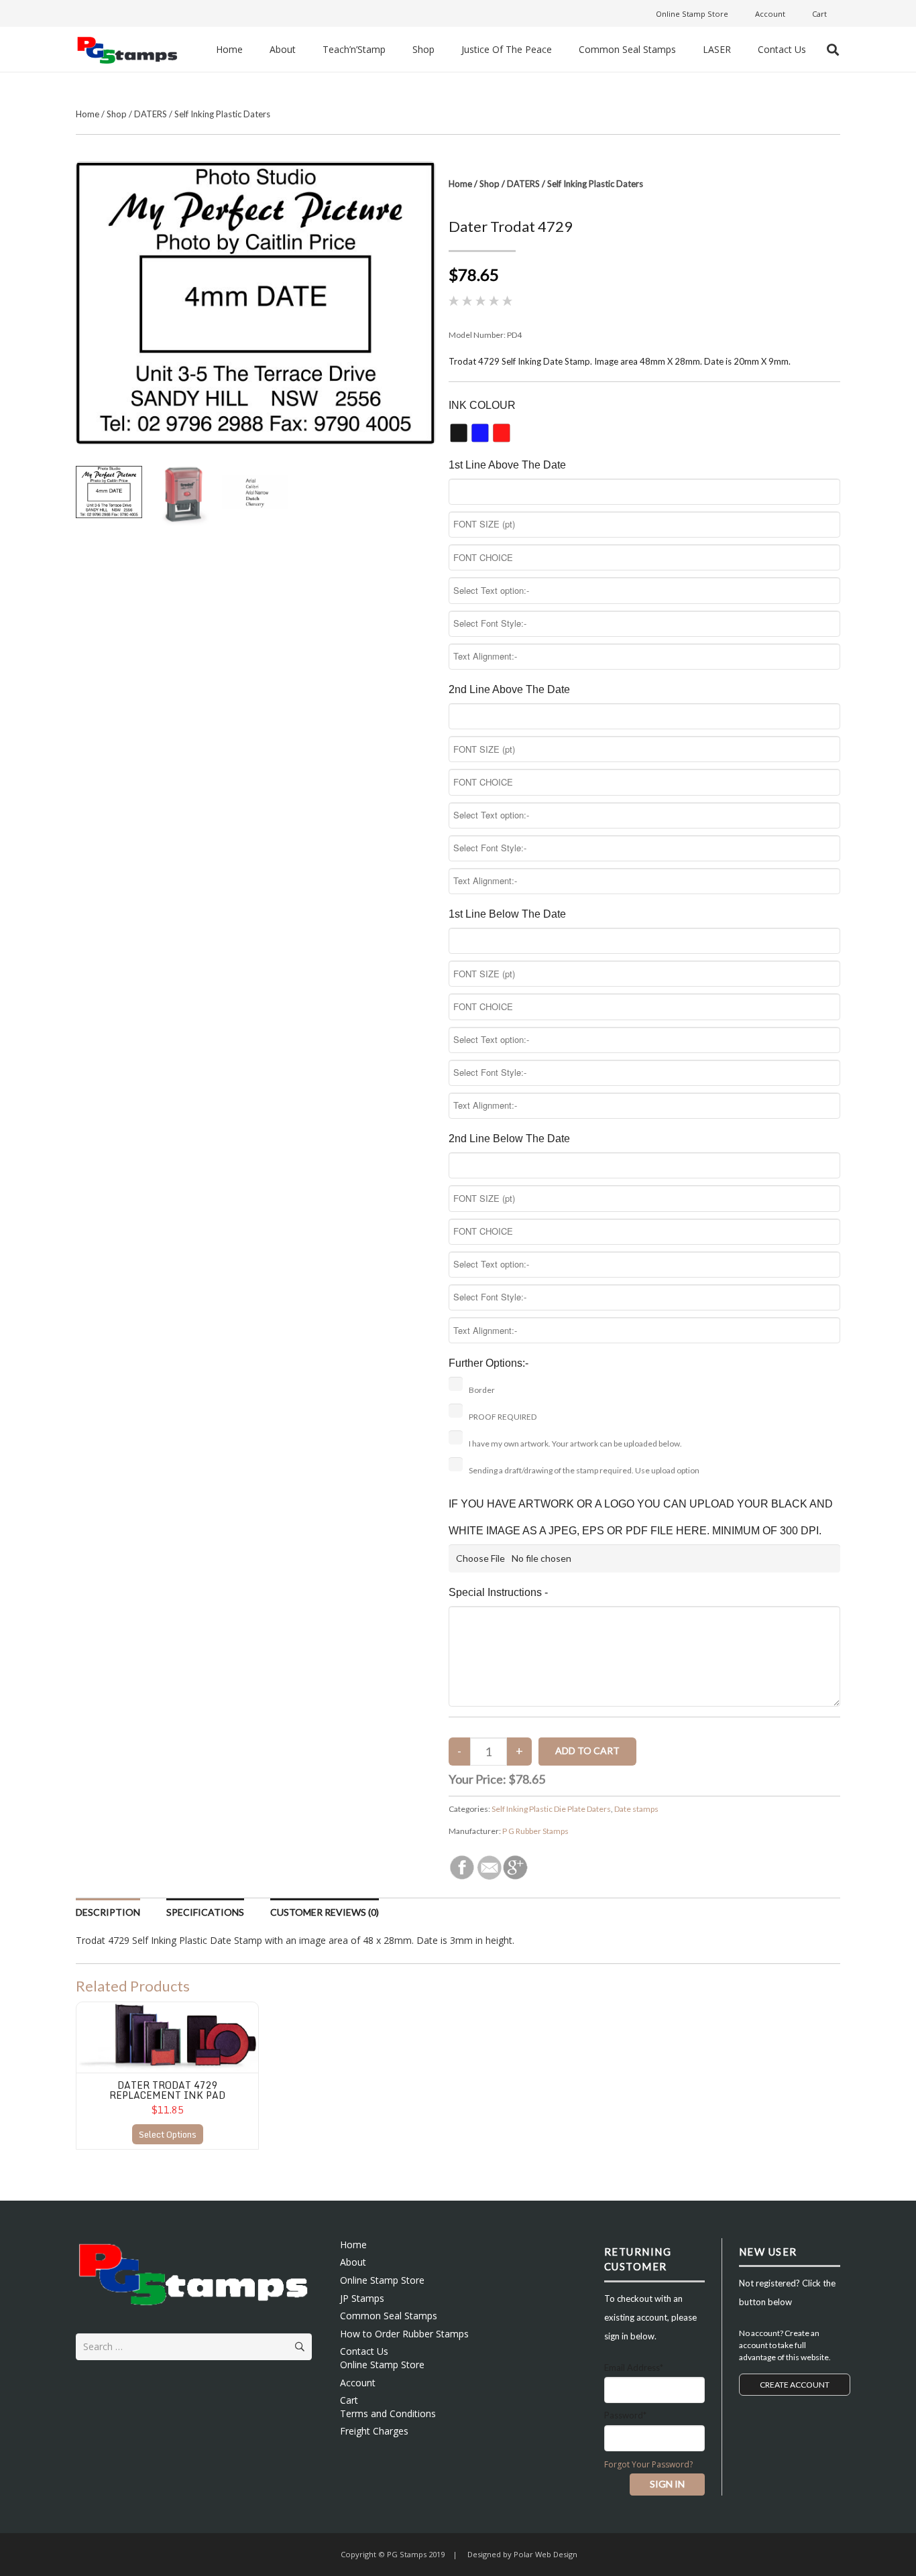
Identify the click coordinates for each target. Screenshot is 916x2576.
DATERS (151, 114)
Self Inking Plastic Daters (222, 114)
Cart (349, 2400)
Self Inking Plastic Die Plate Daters (551, 1809)
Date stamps (636, 1809)
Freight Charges (374, 2431)
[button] (833, 50)
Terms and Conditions (388, 2413)
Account (358, 2383)
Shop (117, 114)
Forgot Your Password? (648, 2464)
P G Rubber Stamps (535, 1831)
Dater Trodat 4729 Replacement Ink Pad (167, 2090)
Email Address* (634, 2368)
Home (88, 114)
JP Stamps (362, 2298)
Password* (625, 2415)
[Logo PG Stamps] (127, 49)
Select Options (168, 2134)
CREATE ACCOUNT (795, 2385)
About (353, 2262)
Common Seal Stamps (389, 2316)
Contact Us (364, 2351)
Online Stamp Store (382, 2280)
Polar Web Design (545, 2554)
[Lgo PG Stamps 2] (194, 2273)
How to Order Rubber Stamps (404, 2334)
